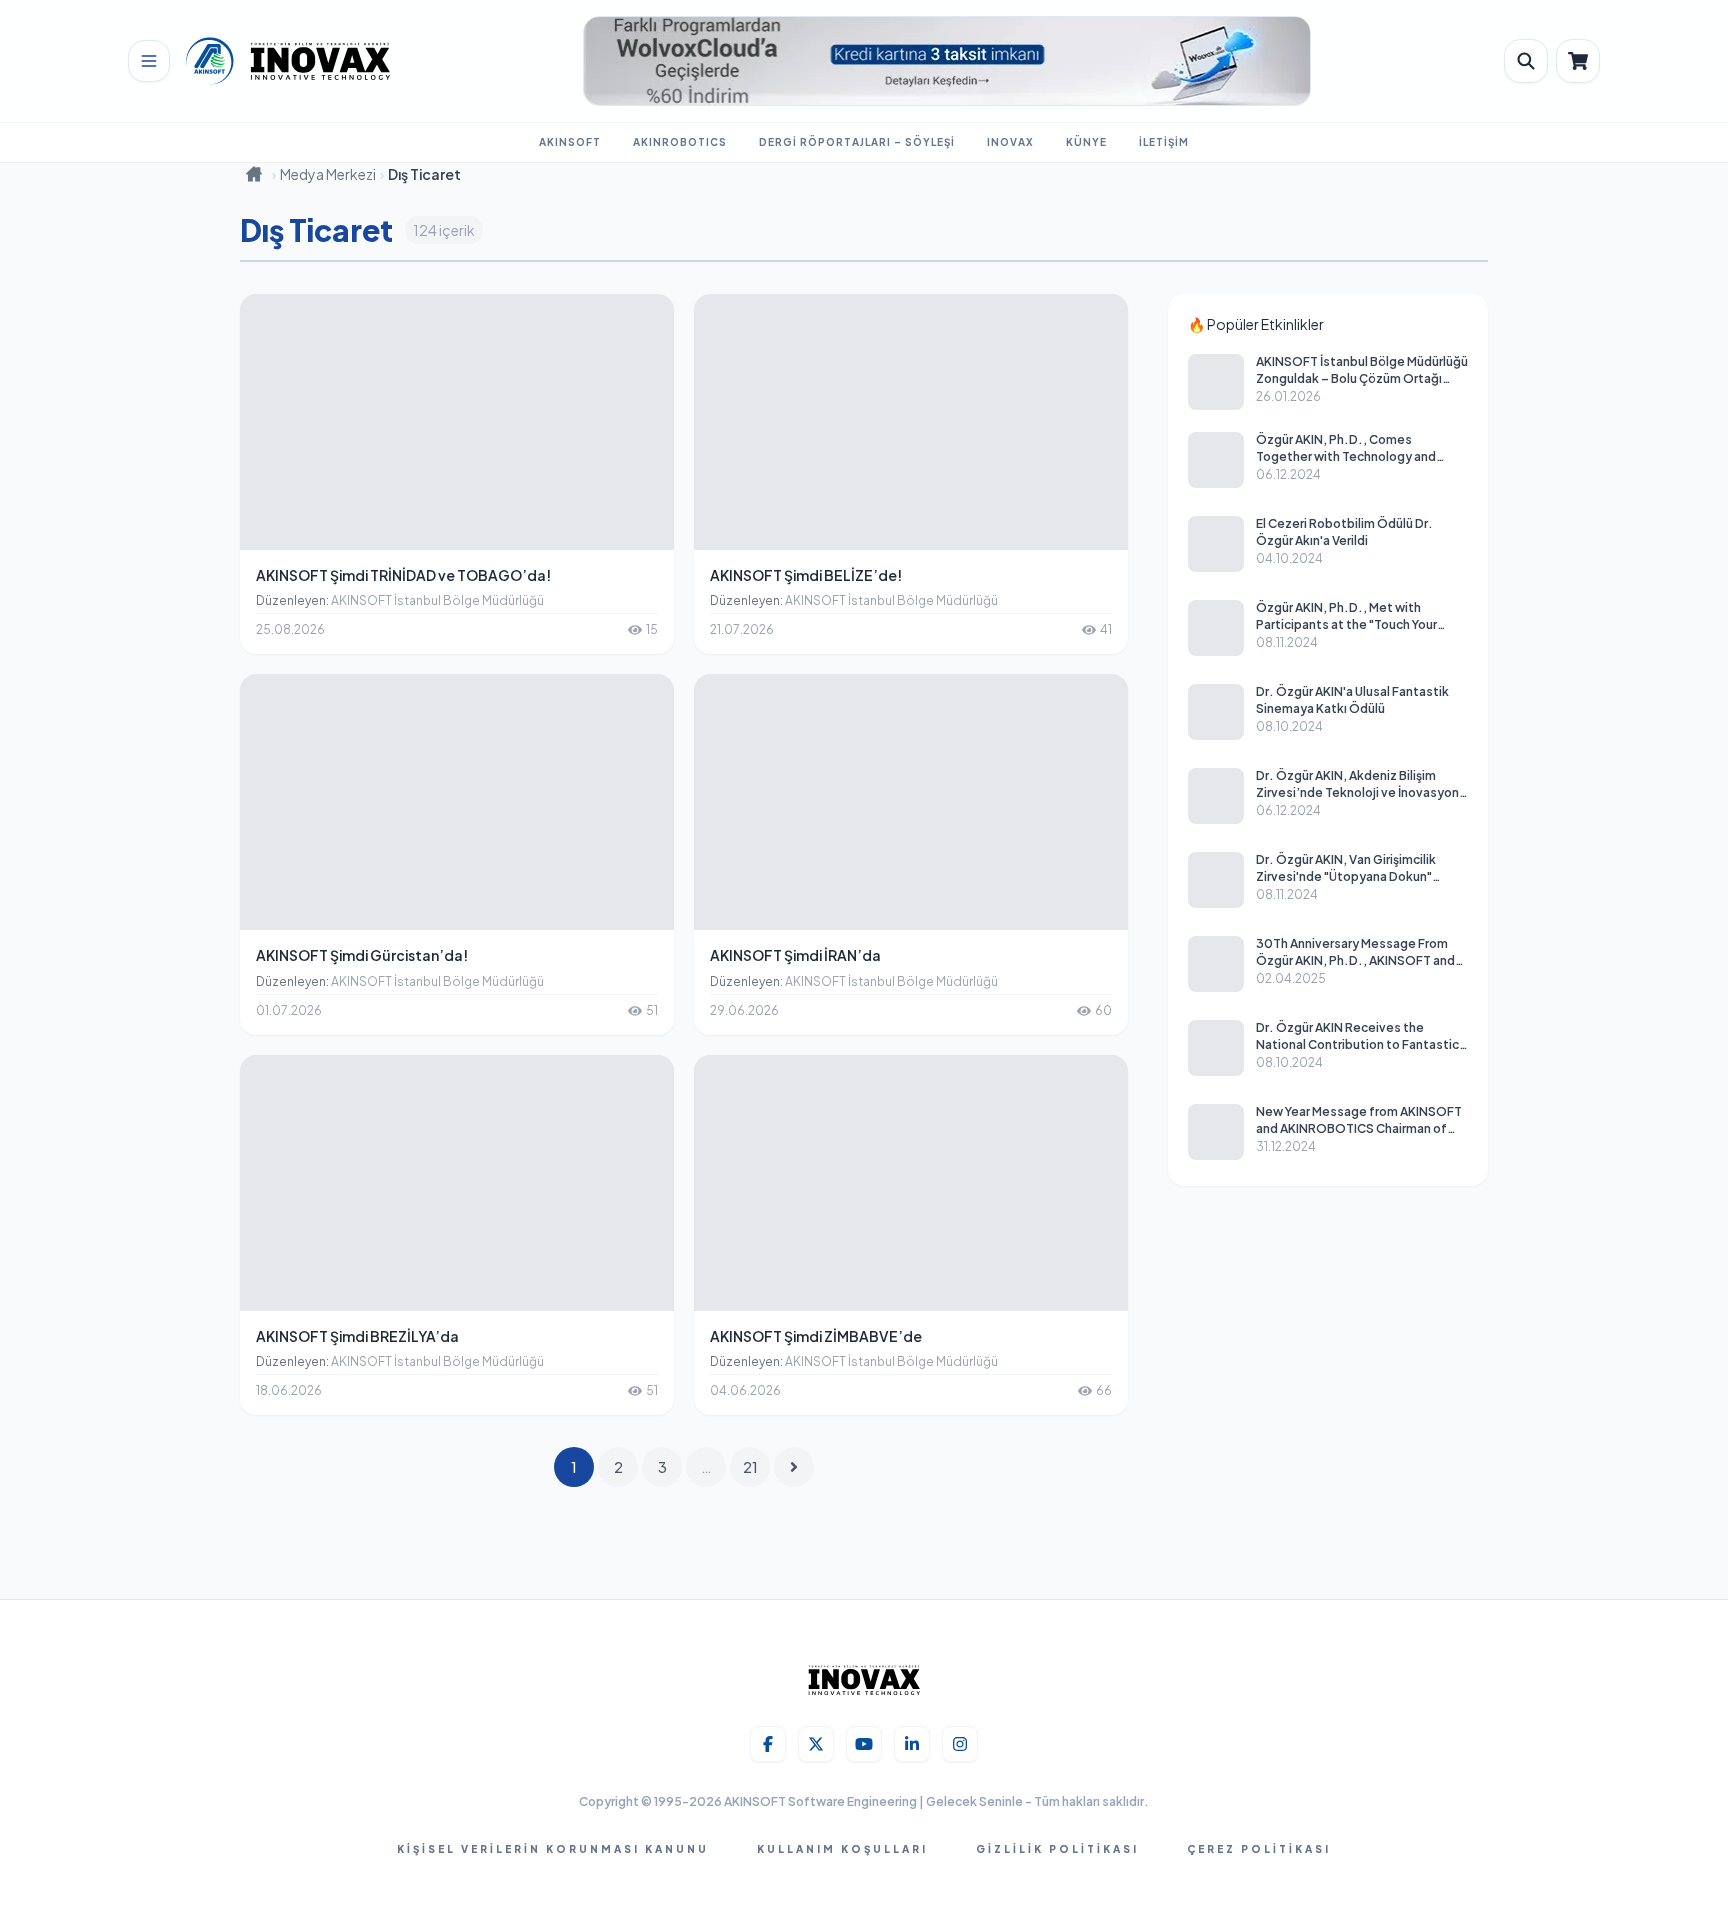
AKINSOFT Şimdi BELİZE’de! (806, 575)
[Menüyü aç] (149, 61)
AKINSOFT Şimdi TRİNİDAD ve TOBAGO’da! (403, 575)
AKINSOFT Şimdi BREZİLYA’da (357, 1336)
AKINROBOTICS (680, 142)
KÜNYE (1086, 142)
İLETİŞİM (1164, 142)
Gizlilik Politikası (1057, 1849)
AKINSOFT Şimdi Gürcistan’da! (362, 955)
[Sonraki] (794, 1467)
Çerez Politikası (1259, 1849)
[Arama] (1526, 61)
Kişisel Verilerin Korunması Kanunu (553, 1849)
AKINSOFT (570, 142)
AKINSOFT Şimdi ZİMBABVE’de (816, 1336)
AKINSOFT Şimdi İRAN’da (795, 955)
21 (750, 1467)
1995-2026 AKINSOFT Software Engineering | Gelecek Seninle (839, 1801)
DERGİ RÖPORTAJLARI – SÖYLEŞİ (857, 142)
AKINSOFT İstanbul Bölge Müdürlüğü (437, 600)
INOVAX (1010, 142)
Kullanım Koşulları (842, 1849)
